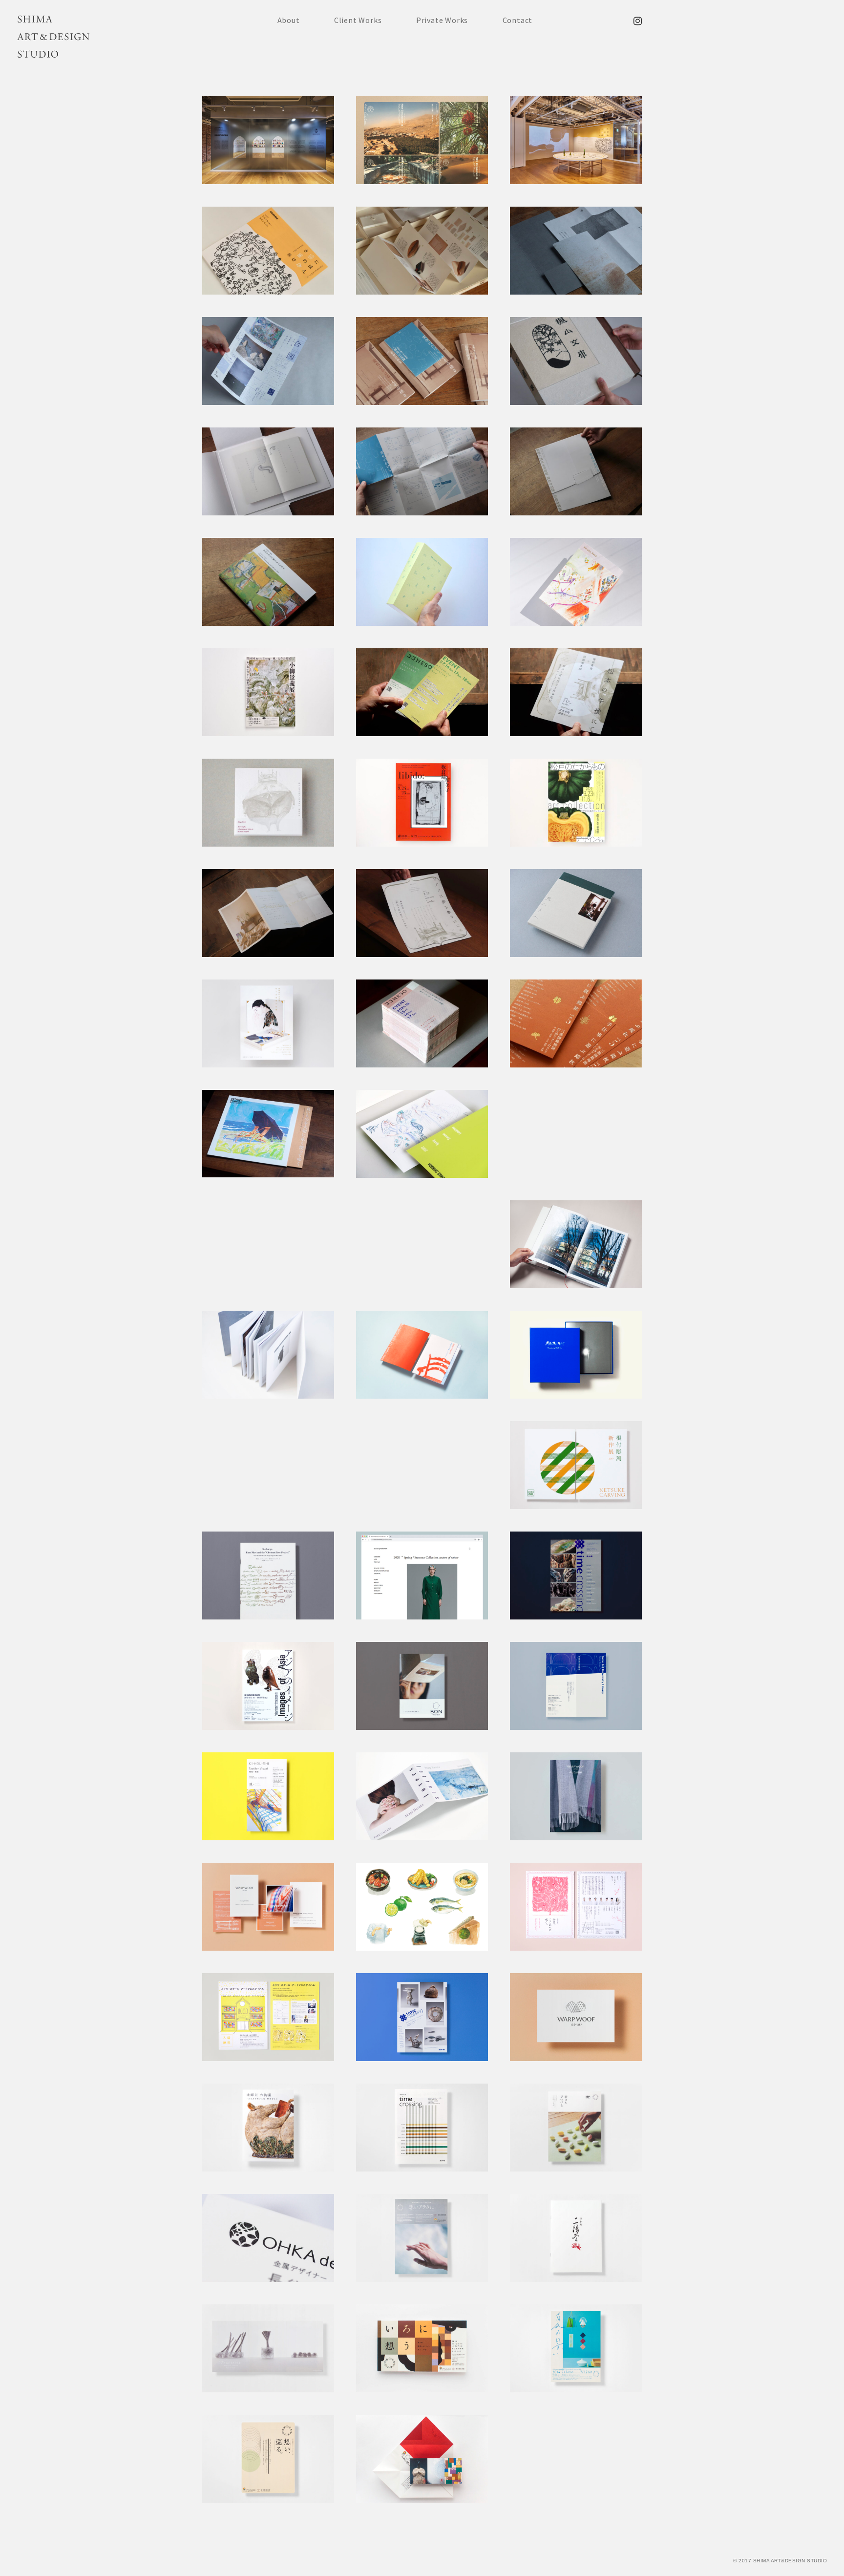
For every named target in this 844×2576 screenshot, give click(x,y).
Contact (518, 20)
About (289, 20)
